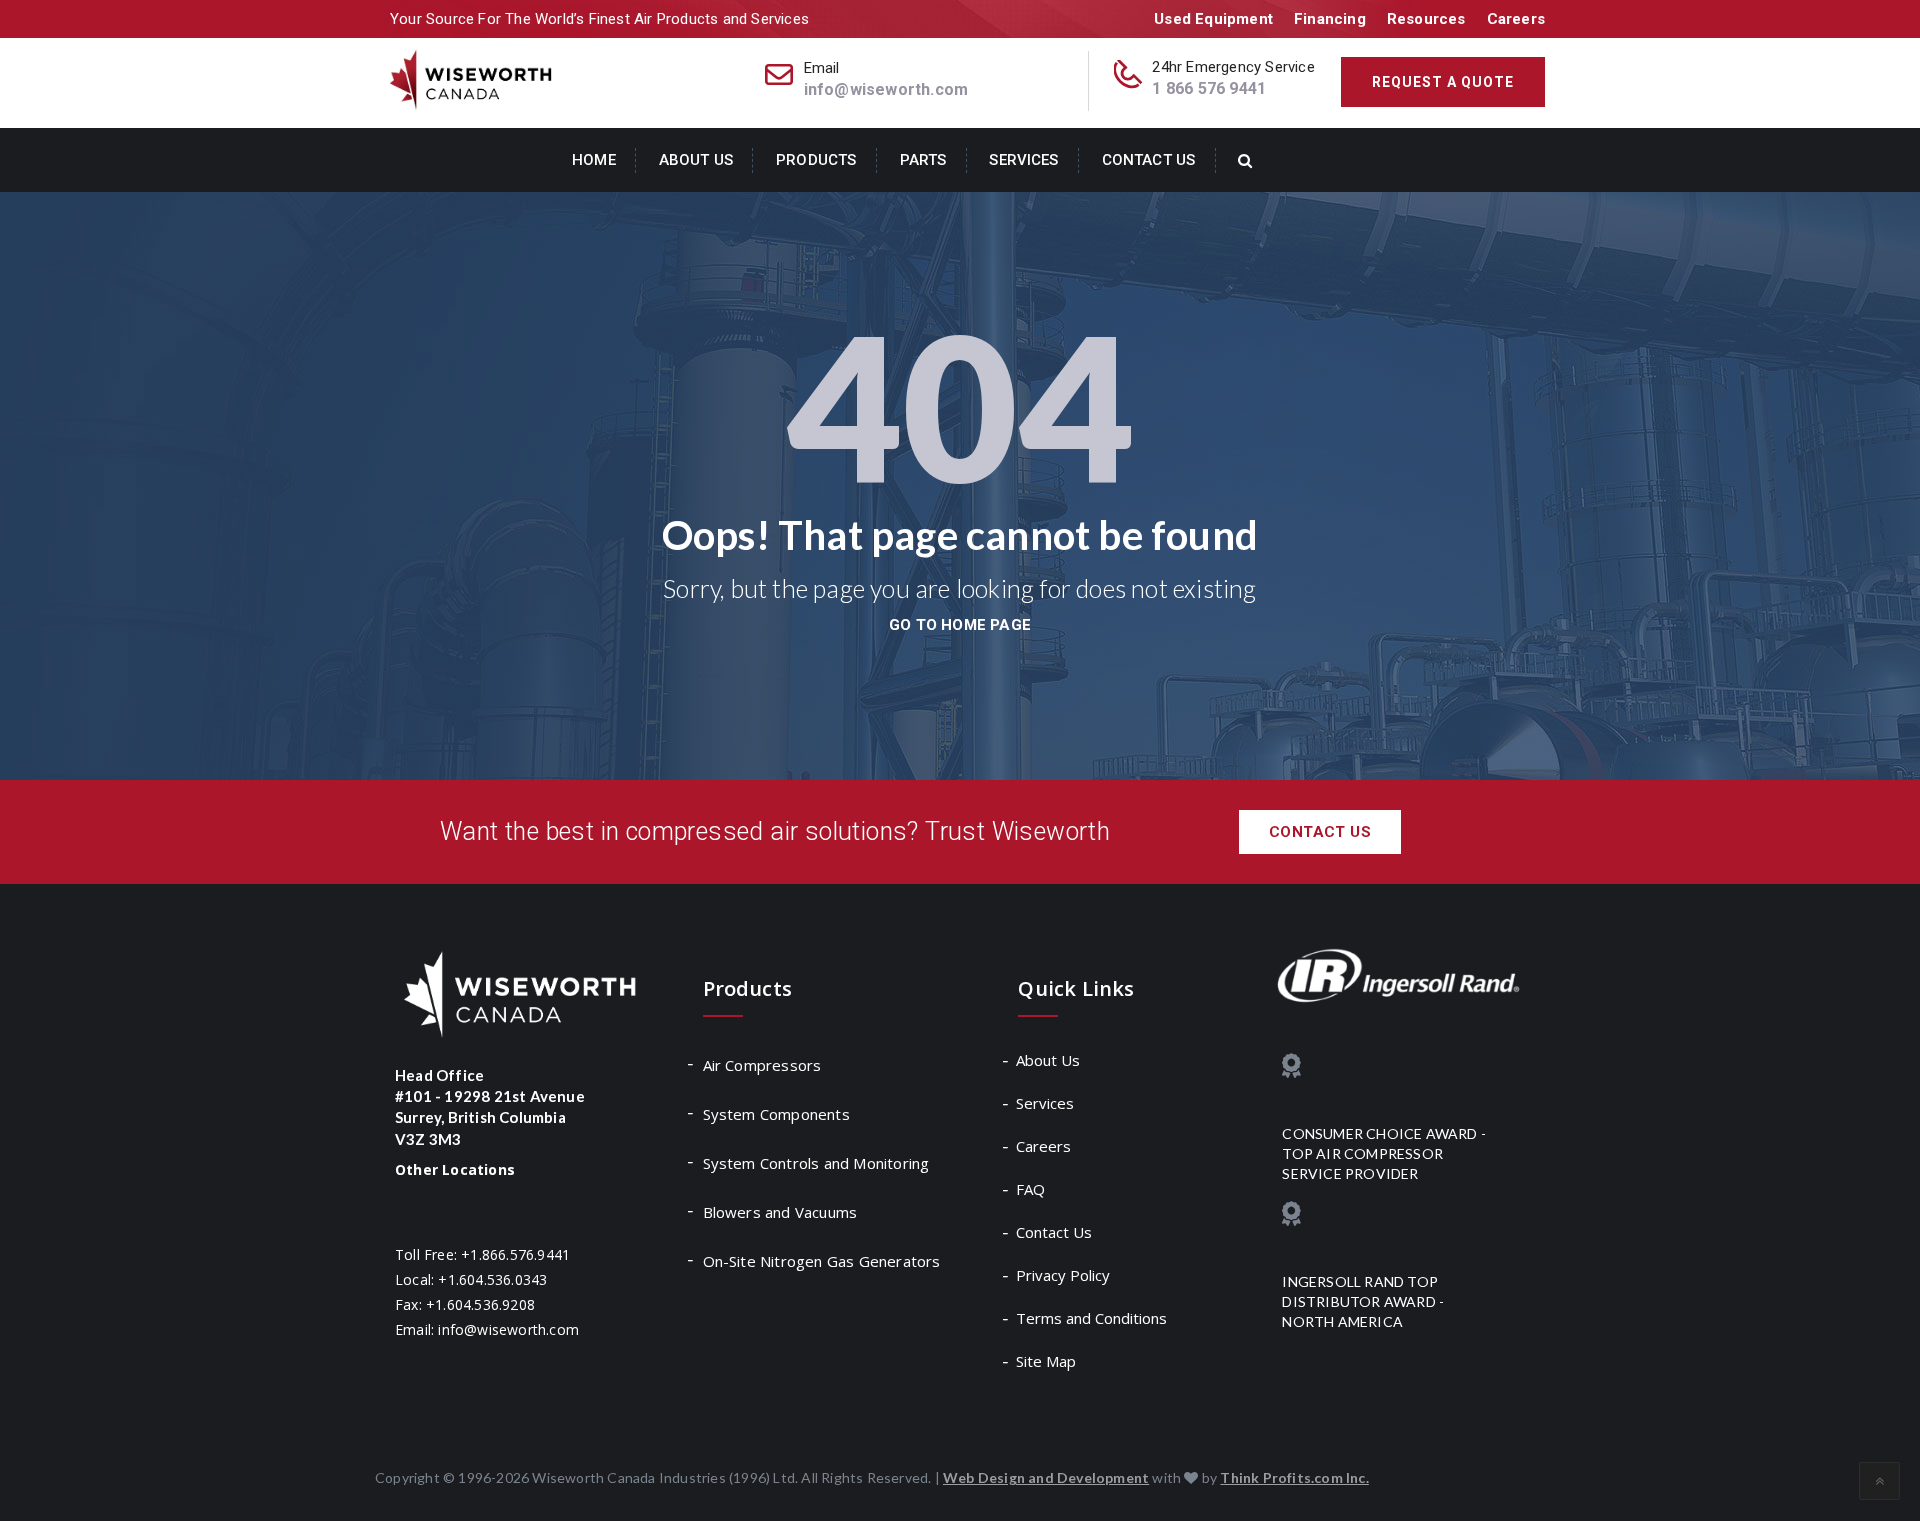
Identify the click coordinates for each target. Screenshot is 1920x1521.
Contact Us (1148, 160)
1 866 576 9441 (1209, 88)
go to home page (960, 625)
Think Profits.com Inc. (1294, 1477)
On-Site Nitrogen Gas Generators (822, 1261)
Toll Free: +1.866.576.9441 (482, 1254)
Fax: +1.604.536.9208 (465, 1304)
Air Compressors (762, 1065)
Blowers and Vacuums (780, 1212)
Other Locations (455, 1169)
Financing (1330, 19)
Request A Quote (1443, 82)
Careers (1516, 19)
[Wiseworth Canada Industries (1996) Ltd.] (472, 78)
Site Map (1047, 1361)
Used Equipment (1213, 19)
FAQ (1031, 1189)
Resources (1426, 19)
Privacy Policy (1064, 1275)
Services (1023, 160)
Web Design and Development (1046, 1477)
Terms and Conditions (1092, 1318)
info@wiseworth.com (886, 89)
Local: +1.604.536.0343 (471, 1279)
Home (594, 160)
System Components (776, 1114)
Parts (923, 160)
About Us (696, 160)
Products (816, 160)
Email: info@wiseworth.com (487, 1329)
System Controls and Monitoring (816, 1163)
